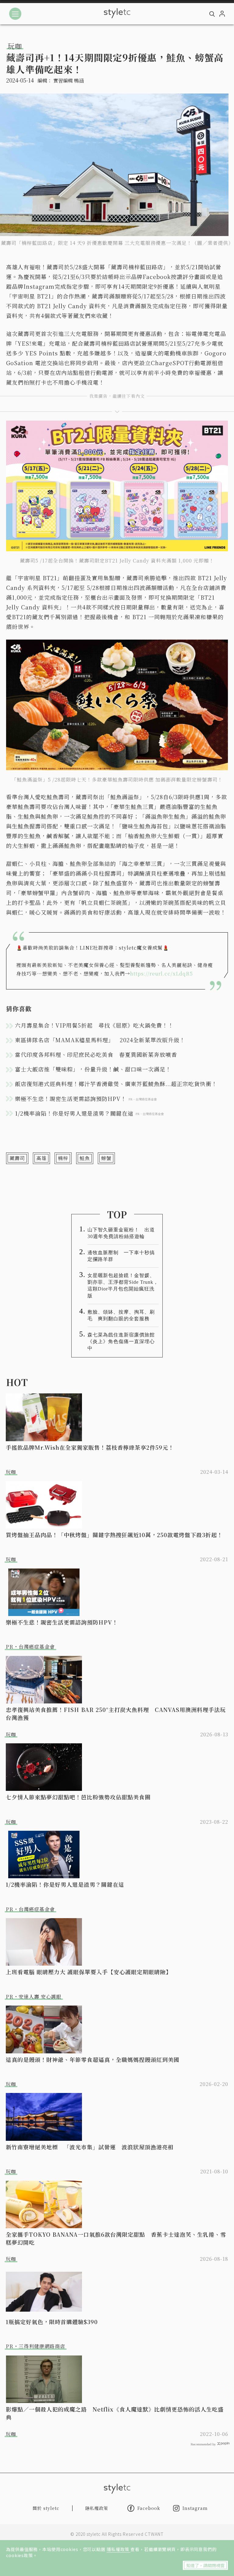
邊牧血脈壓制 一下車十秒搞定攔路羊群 (121, 1256)
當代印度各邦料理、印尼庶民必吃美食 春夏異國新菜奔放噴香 (96, 1054)
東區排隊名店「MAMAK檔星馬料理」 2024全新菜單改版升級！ (100, 1040)
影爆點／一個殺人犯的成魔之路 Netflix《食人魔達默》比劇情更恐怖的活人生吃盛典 (115, 2413)
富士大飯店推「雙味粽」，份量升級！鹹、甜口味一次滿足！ (93, 1069)
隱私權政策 (119, 2549)
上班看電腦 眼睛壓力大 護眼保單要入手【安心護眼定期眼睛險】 (89, 1972)
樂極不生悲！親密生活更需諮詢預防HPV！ (62, 1622)
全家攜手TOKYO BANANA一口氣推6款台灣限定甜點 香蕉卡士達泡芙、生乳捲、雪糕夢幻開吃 (116, 2238)
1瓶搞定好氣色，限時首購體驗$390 (52, 2322)
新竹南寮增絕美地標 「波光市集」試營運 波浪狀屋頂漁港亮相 (90, 2147)
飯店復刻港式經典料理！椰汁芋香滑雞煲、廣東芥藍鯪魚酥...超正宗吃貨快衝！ (116, 1084)
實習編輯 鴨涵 (69, 81)
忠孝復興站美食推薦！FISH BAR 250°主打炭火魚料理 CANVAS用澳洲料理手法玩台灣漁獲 (116, 1713)
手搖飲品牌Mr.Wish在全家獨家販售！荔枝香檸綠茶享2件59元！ (90, 1447)
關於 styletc (46, 2508)
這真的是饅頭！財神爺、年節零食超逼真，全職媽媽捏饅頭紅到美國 (93, 2059)
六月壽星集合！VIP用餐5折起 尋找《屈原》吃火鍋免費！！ (94, 1025)
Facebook (149, 2508)
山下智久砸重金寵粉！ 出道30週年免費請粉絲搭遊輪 (121, 1233)
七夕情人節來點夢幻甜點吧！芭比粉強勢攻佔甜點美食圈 (78, 1797)
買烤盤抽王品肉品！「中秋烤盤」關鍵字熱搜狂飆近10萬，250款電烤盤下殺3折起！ (114, 1535)
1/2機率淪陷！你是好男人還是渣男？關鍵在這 (65, 1884)
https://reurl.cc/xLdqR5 (161, 974)
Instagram (195, 2508)
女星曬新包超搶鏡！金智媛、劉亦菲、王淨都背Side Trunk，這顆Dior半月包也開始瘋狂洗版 (123, 1285)
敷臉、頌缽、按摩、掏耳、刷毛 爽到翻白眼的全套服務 (121, 1315)
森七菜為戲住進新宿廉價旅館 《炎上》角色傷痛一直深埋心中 (123, 1341)
